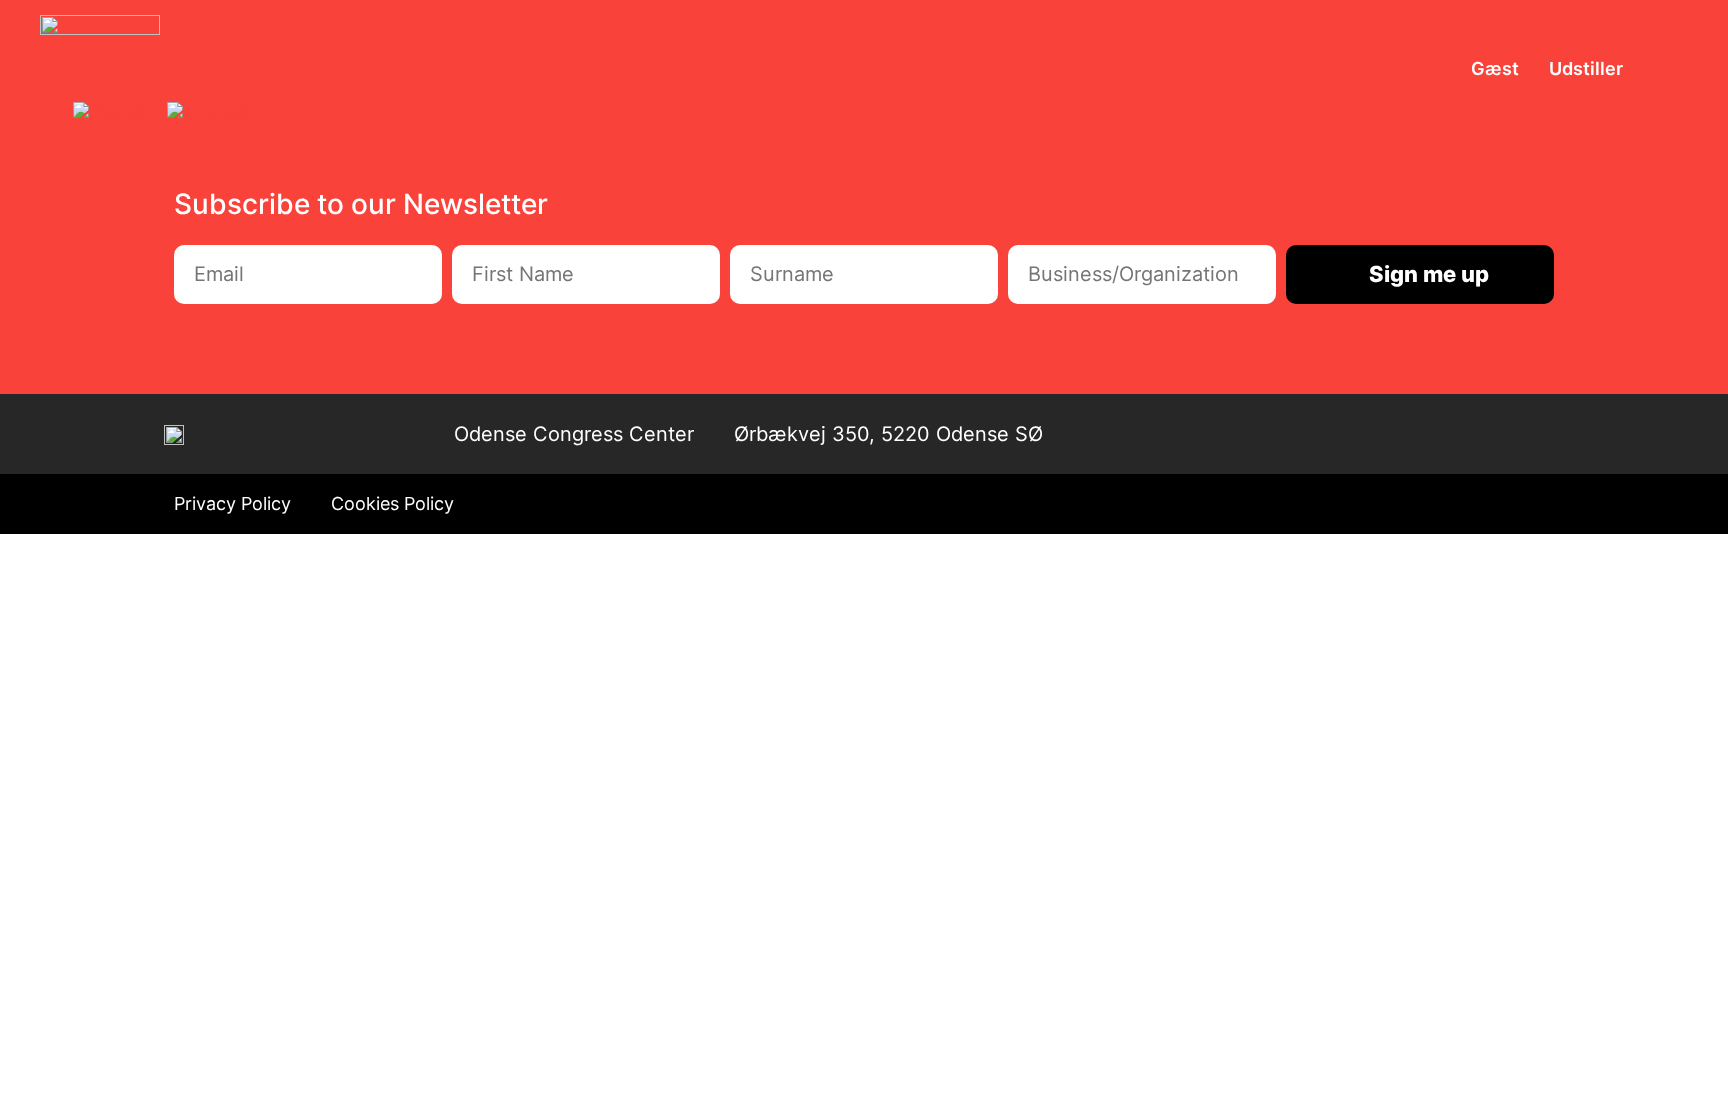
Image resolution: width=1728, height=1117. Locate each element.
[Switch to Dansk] (110, 112)
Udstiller (1586, 68)
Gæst (1495, 68)
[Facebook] (1495, 434)
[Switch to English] (209, 112)
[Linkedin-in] (1537, 434)
